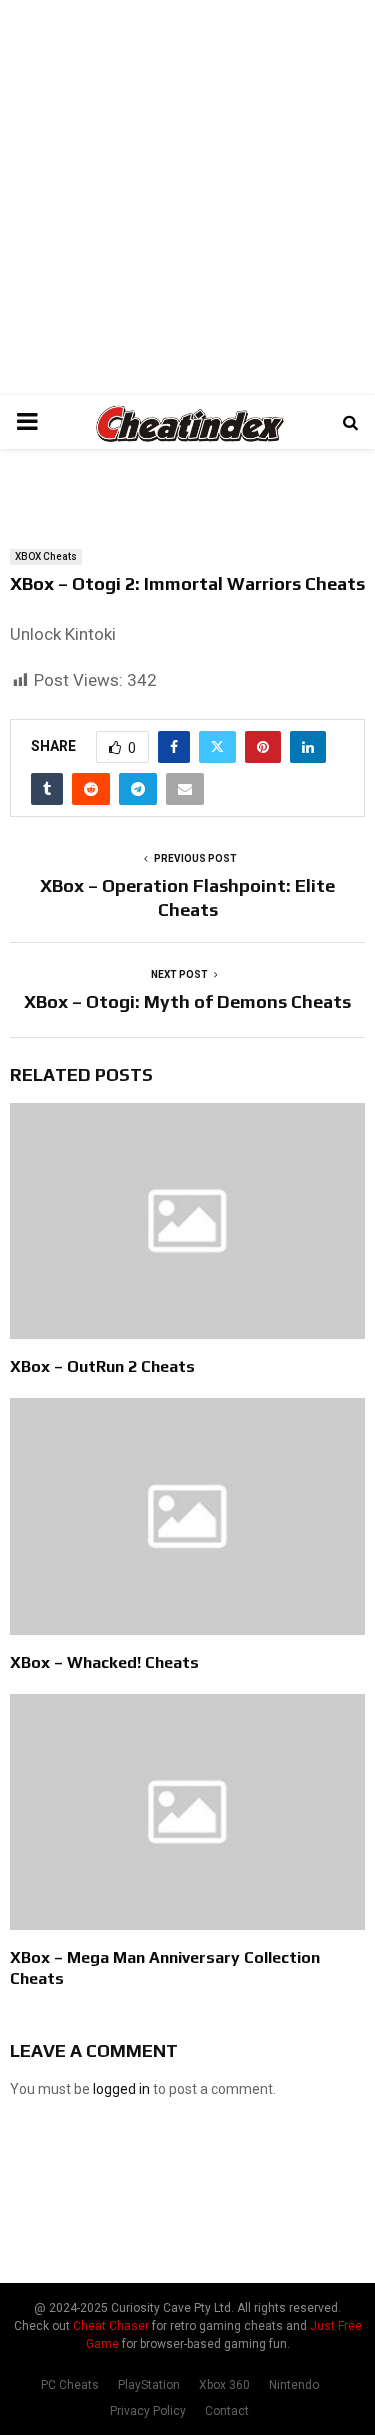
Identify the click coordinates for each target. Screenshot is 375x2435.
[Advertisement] (187, 197)
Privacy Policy (148, 2411)
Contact (227, 2411)
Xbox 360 (224, 2385)
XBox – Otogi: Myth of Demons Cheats (187, 1001)
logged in (121, 2089)
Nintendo (294, 2385)
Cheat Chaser (111, 2326)
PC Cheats (70, 2385)
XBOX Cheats (46, 556)
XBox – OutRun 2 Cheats (102, 1366)
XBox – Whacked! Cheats (104, 1662)
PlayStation (149, 2385)
